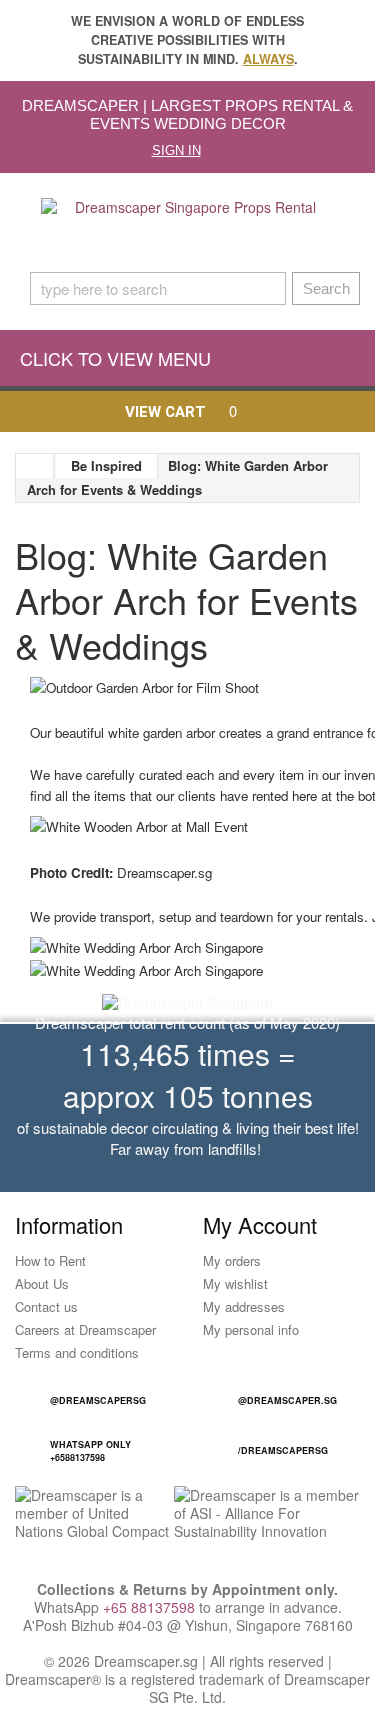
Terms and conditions (77, 1352)
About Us (42, 1283)
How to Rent (50, 1260)
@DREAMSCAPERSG (98, 1400)
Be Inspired (106, 465)
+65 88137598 (149, 1607)
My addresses (244, 1306)
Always (268, 59)
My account (260, 1224)
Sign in (176, 150)
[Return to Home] (35, 466)
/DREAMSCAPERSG (283, 1450)
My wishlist (235, 1283)
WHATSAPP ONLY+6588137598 (90, 1451)
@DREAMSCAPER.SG (287, 1400)
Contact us (46, 1306)
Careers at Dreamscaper (85, 1329)
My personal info (251, 1329)
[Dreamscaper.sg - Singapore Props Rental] (187, 227)
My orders (232, 1260)
